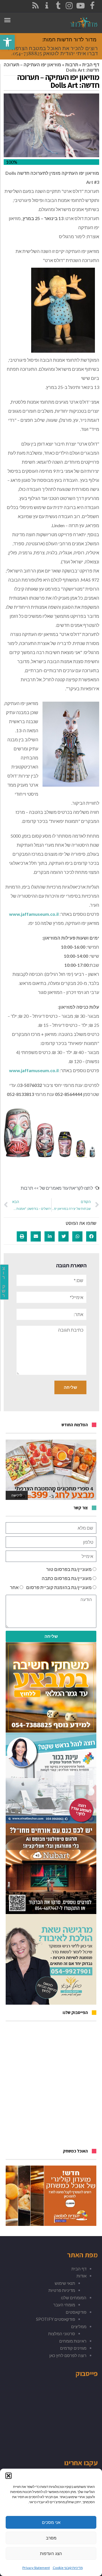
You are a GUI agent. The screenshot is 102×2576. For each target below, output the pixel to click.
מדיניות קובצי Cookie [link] (68, 2568)
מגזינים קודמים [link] (73, 2348)
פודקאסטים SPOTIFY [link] (56, 2319)
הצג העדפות (51, 2553)
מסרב (51, 2538)
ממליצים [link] (79, 2326)
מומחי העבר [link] (64, 2305)
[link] (7, 42)
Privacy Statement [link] (36, 2568)
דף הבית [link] (91, 64)
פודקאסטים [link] (76, 2312)
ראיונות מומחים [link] (73, 2341)
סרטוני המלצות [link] (62, 2334)
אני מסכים (51, 2522)
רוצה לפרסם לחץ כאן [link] (68, 2355)
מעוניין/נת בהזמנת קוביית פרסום (59, 1587)
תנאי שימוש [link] (65, 2283)
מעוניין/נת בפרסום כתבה (67, 1578)
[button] (8, 2476)
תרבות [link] (72, 64)
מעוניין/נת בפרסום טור (69, 1569)
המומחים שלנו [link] (74, 2298)
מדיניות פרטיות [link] (62, 2290)
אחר (14, 1587)
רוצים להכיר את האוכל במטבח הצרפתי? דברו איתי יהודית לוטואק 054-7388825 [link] (53, 51)
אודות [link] (81, 2276)
